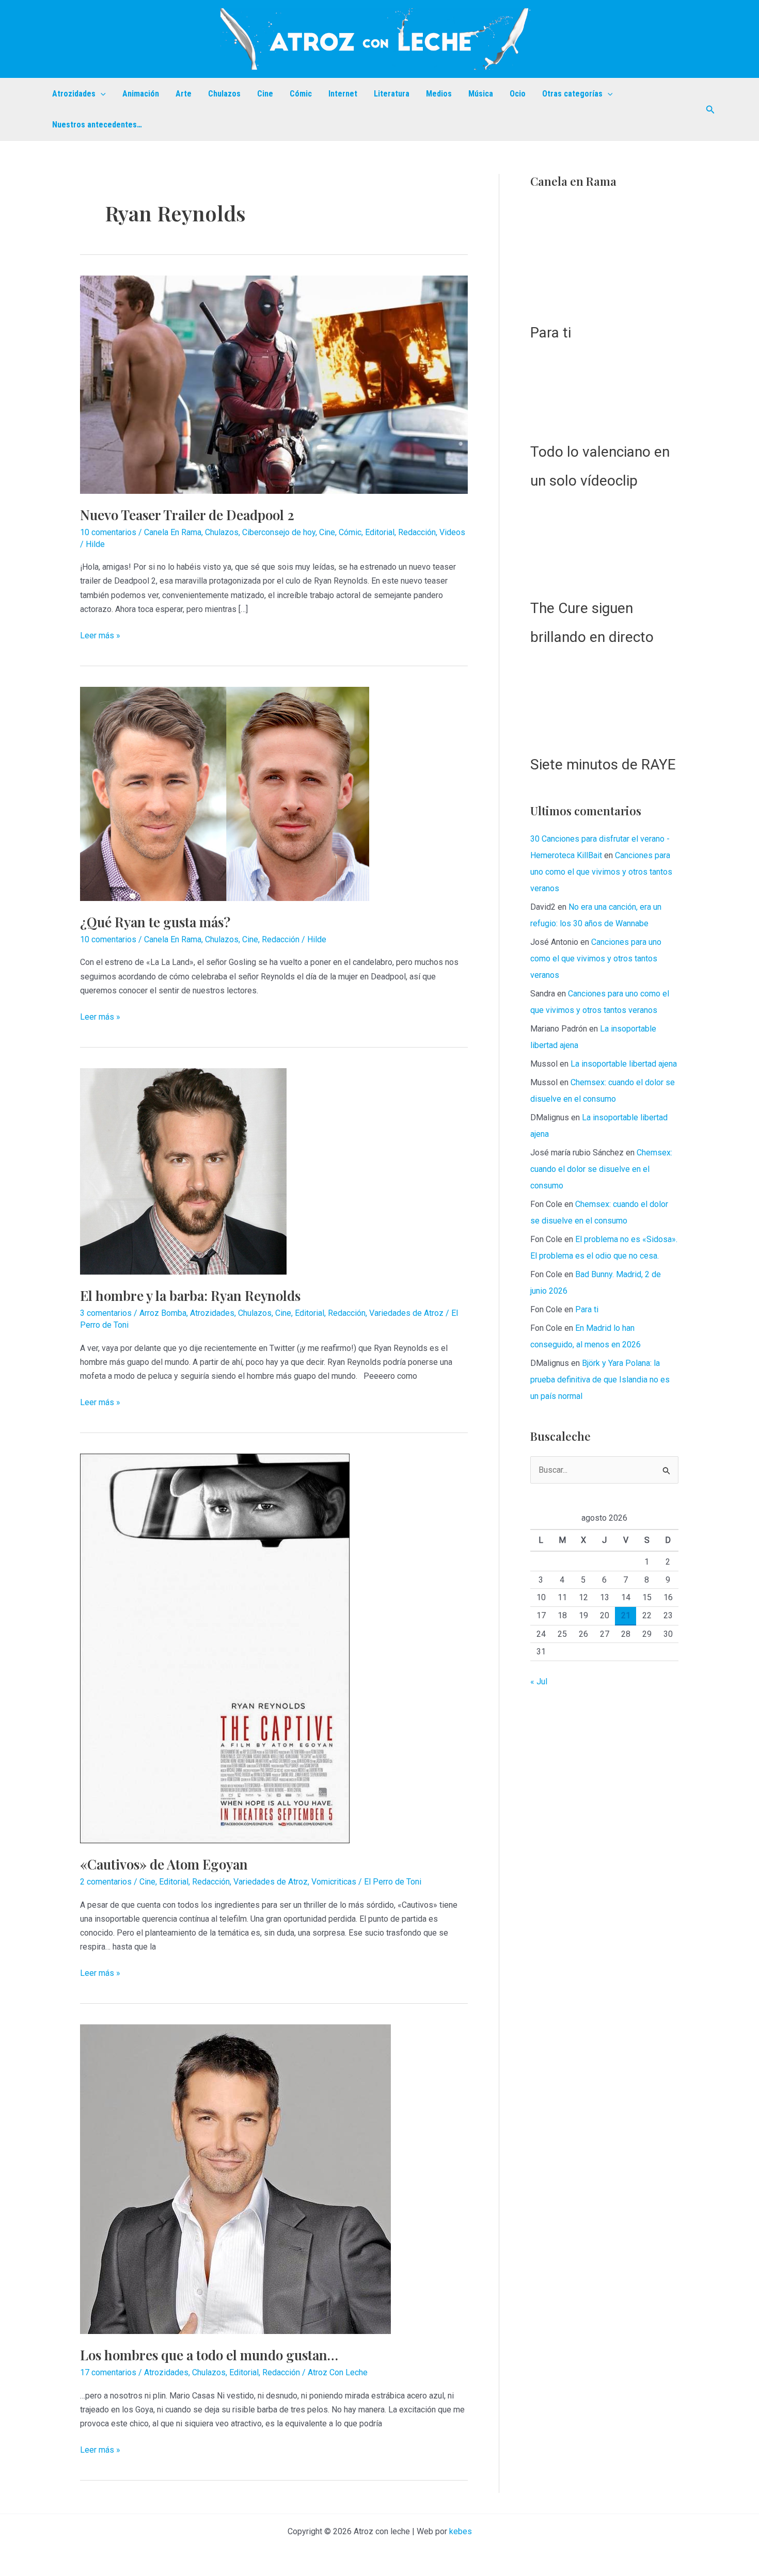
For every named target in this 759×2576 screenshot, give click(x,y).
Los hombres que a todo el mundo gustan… (209, 2355)
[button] (101, 94)
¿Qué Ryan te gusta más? (155, 922)
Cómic (301, 94)
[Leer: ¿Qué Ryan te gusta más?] (225, 793)
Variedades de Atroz (406, 1313)
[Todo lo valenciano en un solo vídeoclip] (604, 1068)
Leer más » (100, 636)
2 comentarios (106, 1882)
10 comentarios (108, 532)
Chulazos (224, 94)
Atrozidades (74, 94)
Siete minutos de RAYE (603, 1440)
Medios (439, 94)
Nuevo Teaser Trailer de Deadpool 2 (187, 515)
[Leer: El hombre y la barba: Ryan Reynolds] (183, 1171)
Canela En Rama (173, 532)
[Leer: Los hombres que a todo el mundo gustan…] (235, 2179)
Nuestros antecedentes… (97, 125)
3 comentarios (106, 1313)
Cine (265, 94)
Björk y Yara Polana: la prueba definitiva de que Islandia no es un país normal (600, 2055)
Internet (343, 94)
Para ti (551, 1008)
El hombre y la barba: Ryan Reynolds (190, 1295)
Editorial (380, 532)
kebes (461, 2531)
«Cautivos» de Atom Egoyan (164, 1864)
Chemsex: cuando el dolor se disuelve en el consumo (601, 1845)
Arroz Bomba (163, 1313)
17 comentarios (108, 2372)
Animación (141, 94)
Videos (452, 532)
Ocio (518, 94)
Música (481, 94)
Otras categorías (572, 94)
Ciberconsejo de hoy (279, 532)
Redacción (417, 532)
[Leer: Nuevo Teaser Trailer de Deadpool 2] (274, 384)
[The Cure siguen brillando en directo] (604, 1220)
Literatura (392, 94)
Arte (184, 94)
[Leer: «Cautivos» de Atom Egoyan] (215, 1648)
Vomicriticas (334, 1882)
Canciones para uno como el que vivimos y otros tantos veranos (601, 1547)
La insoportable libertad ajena (624, 1739)
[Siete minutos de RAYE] (604, 1376)
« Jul (539, 2356)
